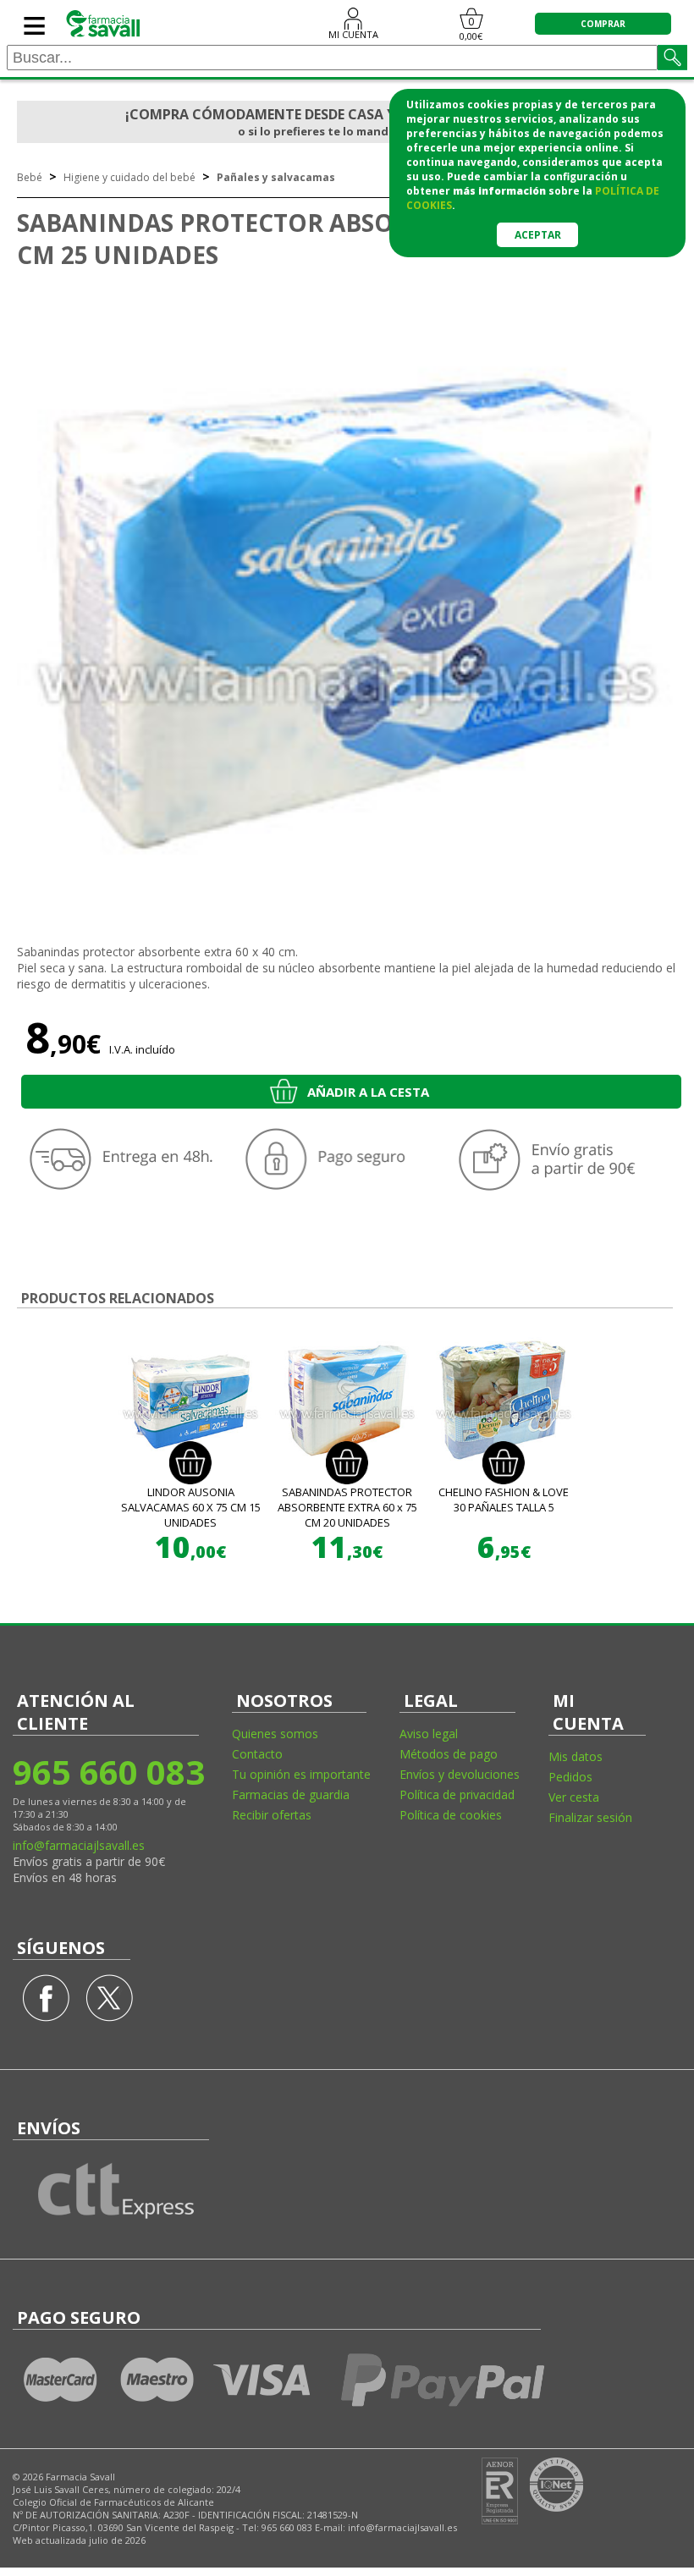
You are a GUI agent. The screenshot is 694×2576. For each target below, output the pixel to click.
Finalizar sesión (590, 1817)
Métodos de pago (449, 1754)
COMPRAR (603, 24)
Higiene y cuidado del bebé (129, 177)
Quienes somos (275, 1734)
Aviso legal (429, 1734)
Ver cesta (574, 1797)
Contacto (257, 1754)
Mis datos (576, 1756)
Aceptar (538, 235)
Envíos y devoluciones (460, 1774)
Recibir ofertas (272, 1815)
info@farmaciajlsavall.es (79, 1845)
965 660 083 (108, 1772)
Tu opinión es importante (301, 1774)
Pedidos (570, 1777)
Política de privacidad (457, 1794)
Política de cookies (451, 1815)
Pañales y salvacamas (276, 177)
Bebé (30, 177)
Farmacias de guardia (291, 1794)
